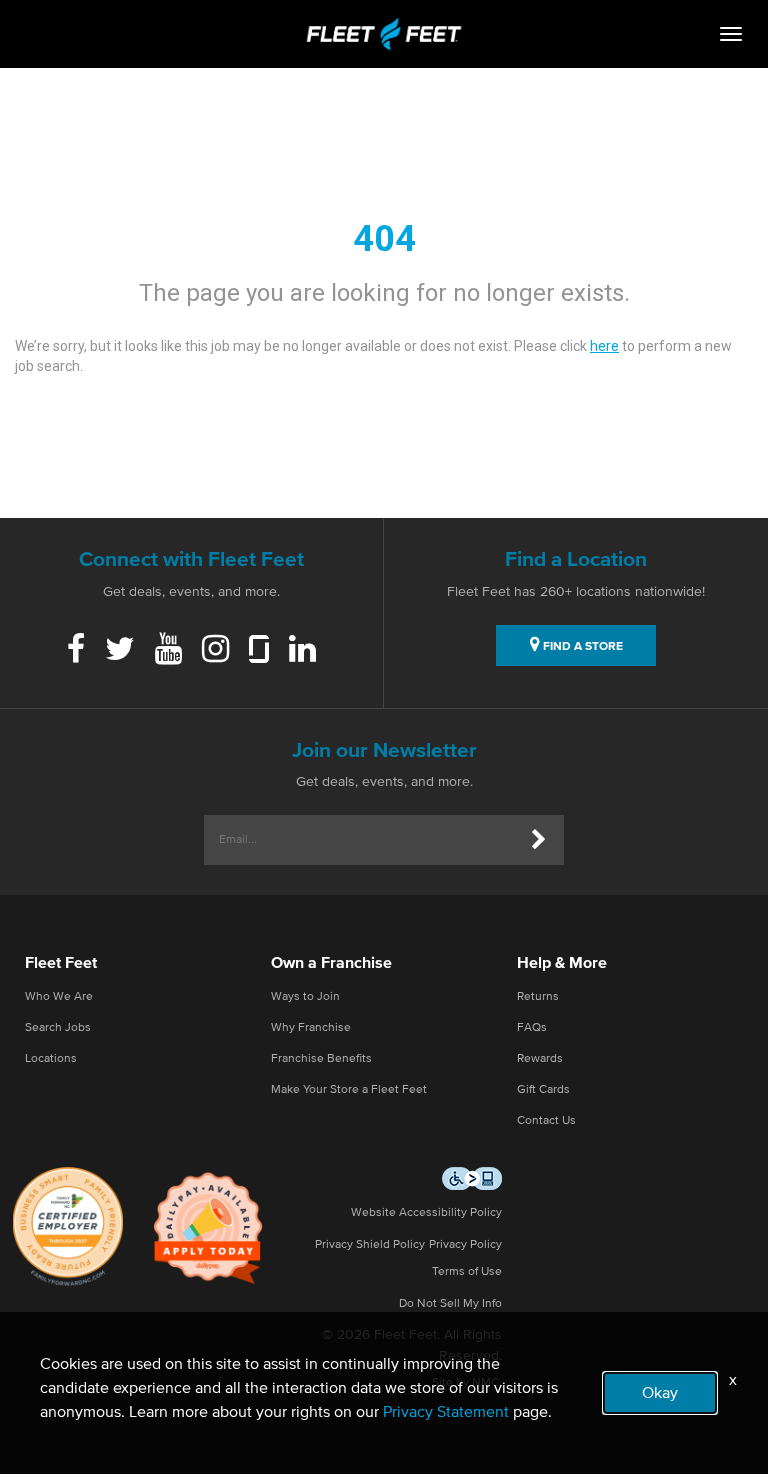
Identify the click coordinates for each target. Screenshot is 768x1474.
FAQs (532, 1028)
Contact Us (546, 1121)
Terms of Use (467, 1272)
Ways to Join (305, 997)
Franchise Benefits (321, 1059)
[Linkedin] (302, 651)
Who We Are (59, 997)
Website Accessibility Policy (426, 1213)
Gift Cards (543, 1090)
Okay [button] (660, 1393)
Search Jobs (58, 1028)
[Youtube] (168, 651)
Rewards (540, 1059)
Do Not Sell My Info (450, 1304)
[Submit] (539, 840)
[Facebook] (76, 651)
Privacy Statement (446, 1412)
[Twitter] (120, 651)
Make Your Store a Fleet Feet (349, 1090)
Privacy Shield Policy (370, 1245)
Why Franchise (311, 1028)
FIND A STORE (581, 647)
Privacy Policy (465, 1245)
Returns (538, 997)
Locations (51, 1059)
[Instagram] (215, 651)
